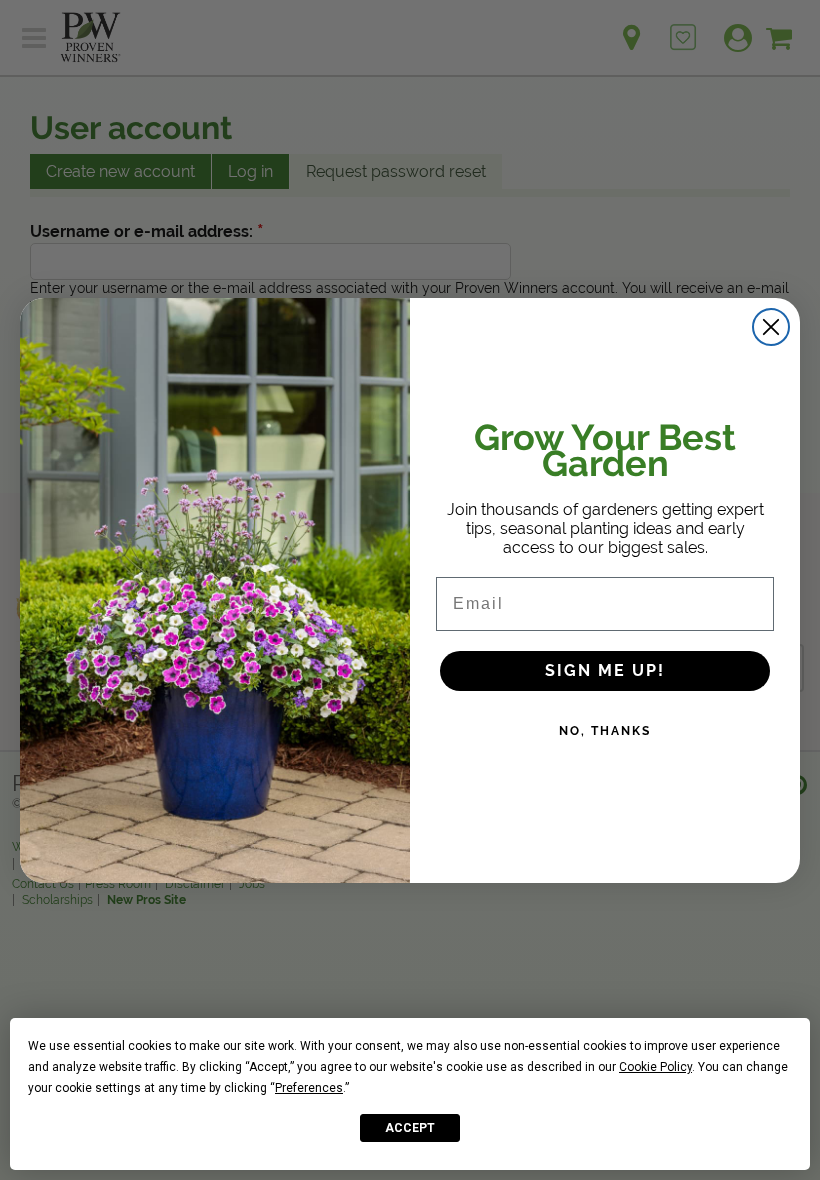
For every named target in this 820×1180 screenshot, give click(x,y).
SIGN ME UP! (605, 670)
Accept (410, 1128)
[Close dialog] (771, 327)
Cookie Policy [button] (655, 1067)
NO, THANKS (605, 731)
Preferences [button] (309, 1088)
